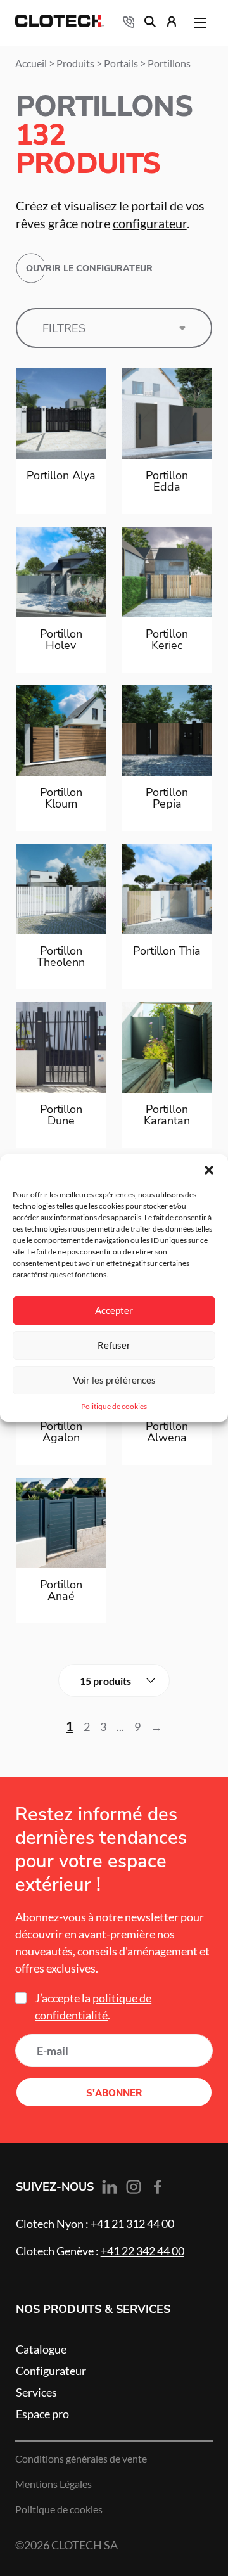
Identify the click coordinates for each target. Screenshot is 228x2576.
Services (36, 2392)
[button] (209, 1170)
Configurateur (51, 2371)
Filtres (64, 328)
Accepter (114, 1311)
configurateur (150, 224)
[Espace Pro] (172, 23)
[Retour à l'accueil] (60, 23)
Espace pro (42, 2414)
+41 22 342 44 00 (142, 2251)
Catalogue (41, 2349)
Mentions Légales (54, 2484)
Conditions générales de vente (81, 2459)
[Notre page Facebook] (158, 2187)
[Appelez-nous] (129, 23)
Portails (121, 63)
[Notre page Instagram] (134, 2187)
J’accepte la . (93, 2006)
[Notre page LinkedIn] (110, 2188)
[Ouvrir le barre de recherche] (150, 23)
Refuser (114, 1345)
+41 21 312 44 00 (132, 2224)
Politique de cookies (114, 1406)
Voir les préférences (114, 1380)
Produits (75, 63)
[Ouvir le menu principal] (200, 23)
